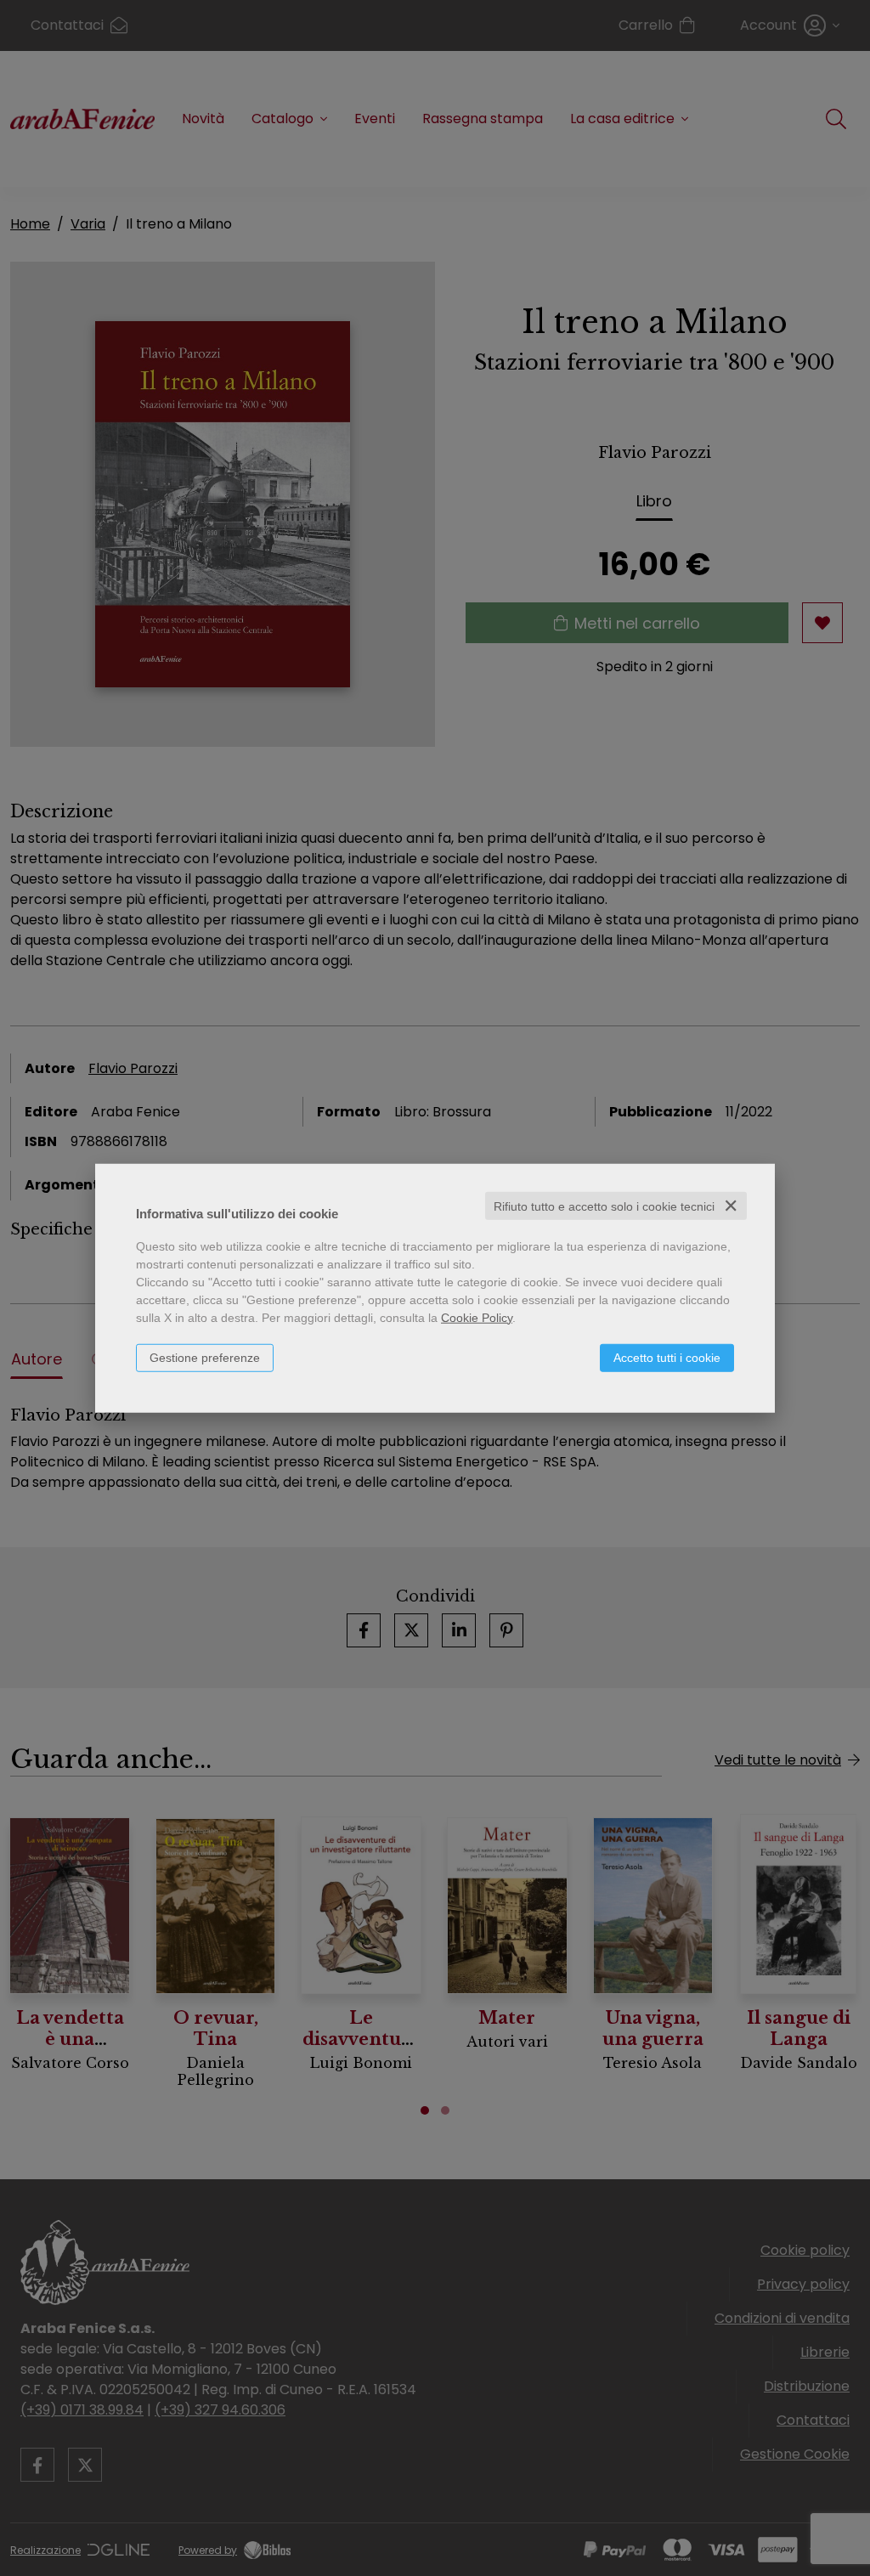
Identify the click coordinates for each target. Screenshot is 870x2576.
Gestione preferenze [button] (205, 1357)
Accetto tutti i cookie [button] (667, 1357)
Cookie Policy (477, 1317)
